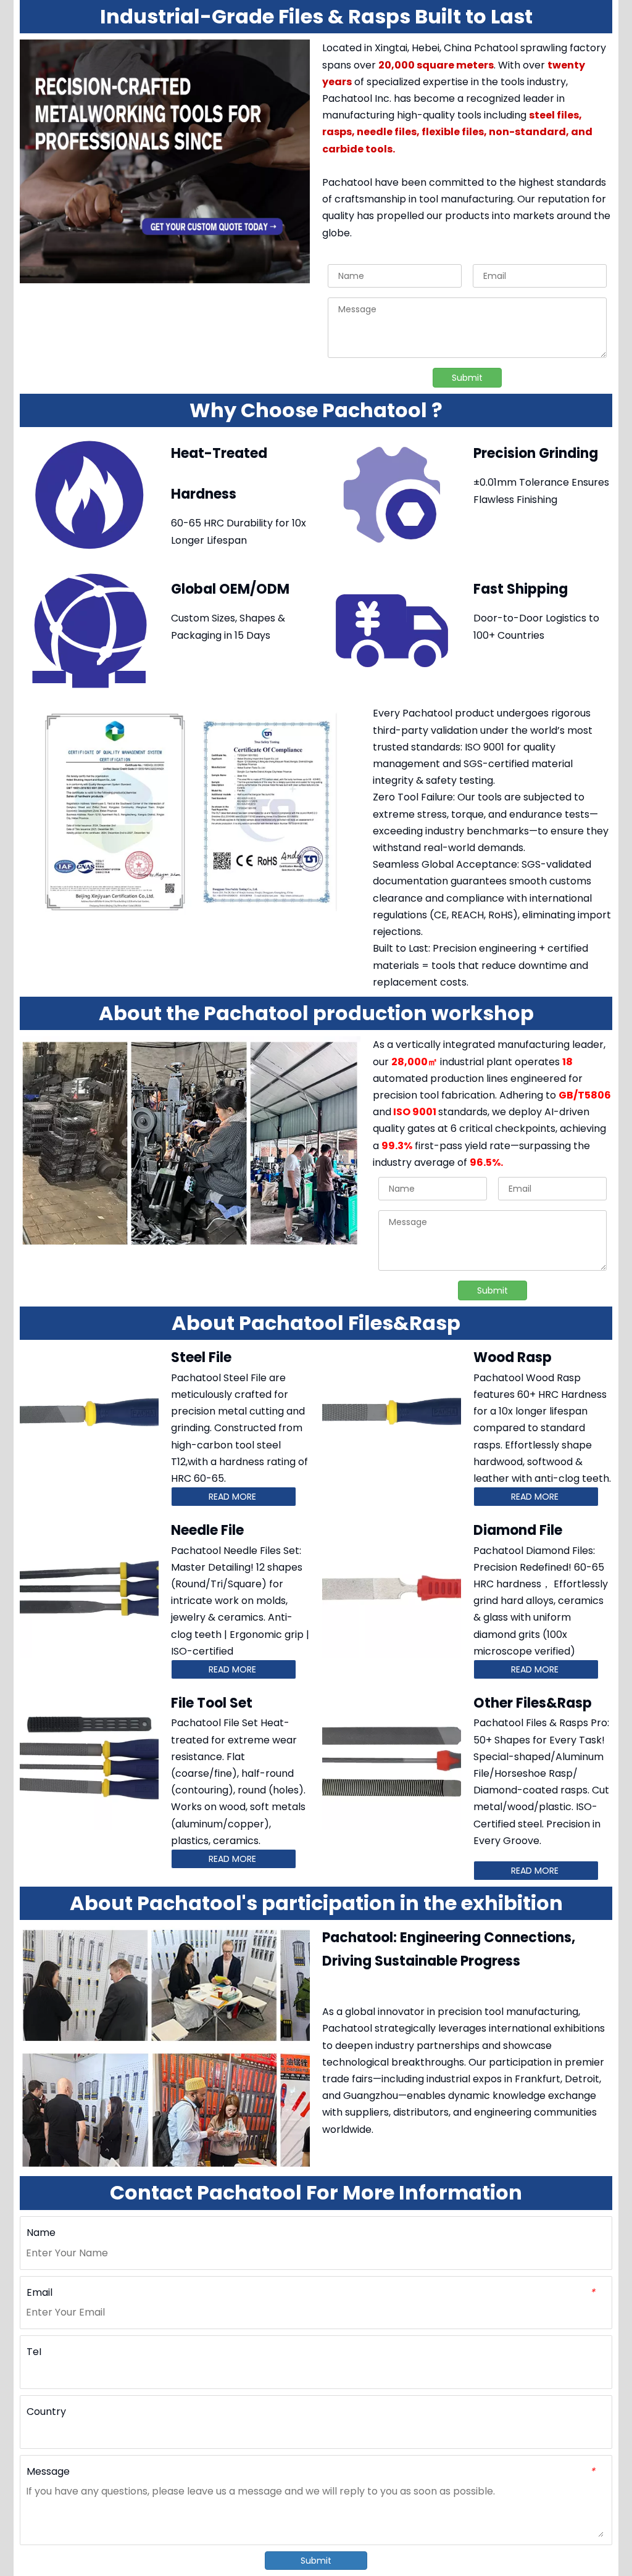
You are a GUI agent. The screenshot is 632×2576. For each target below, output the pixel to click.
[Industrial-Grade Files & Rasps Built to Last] (165, 161)
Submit (467, 378)
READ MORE (234, 1497)
